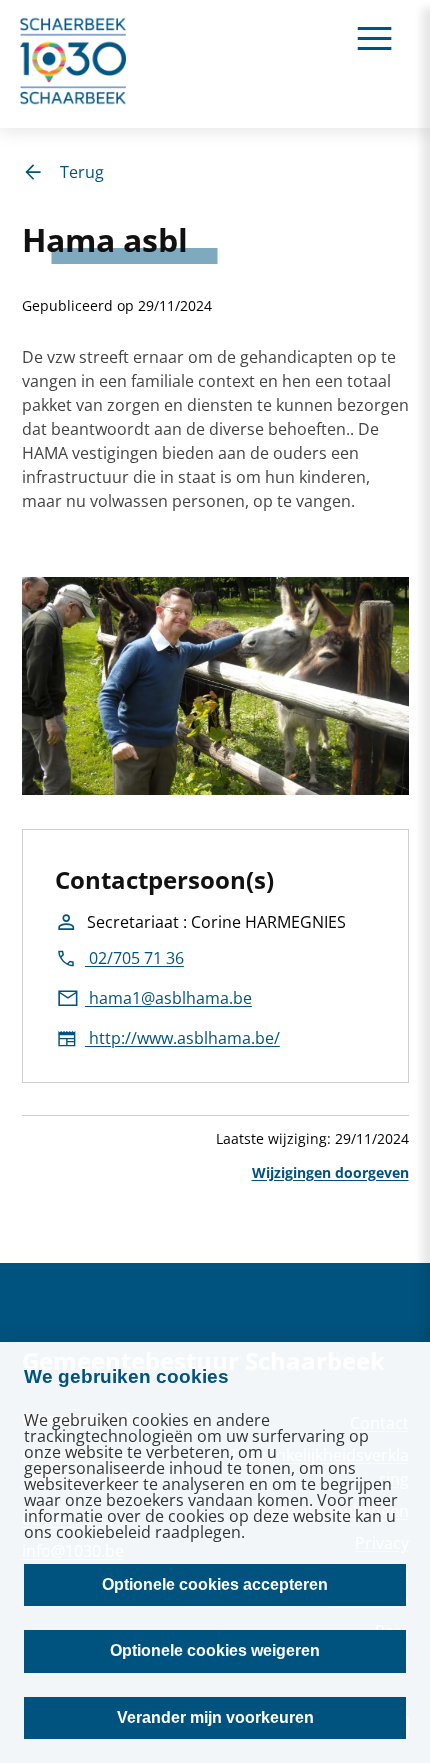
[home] (74, 64)
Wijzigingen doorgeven (330, 1172)
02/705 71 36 (134, 958)
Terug (82, 172)
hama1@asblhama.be (168, 998)
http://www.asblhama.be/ (182, 1038)
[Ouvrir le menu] (374, 37)
